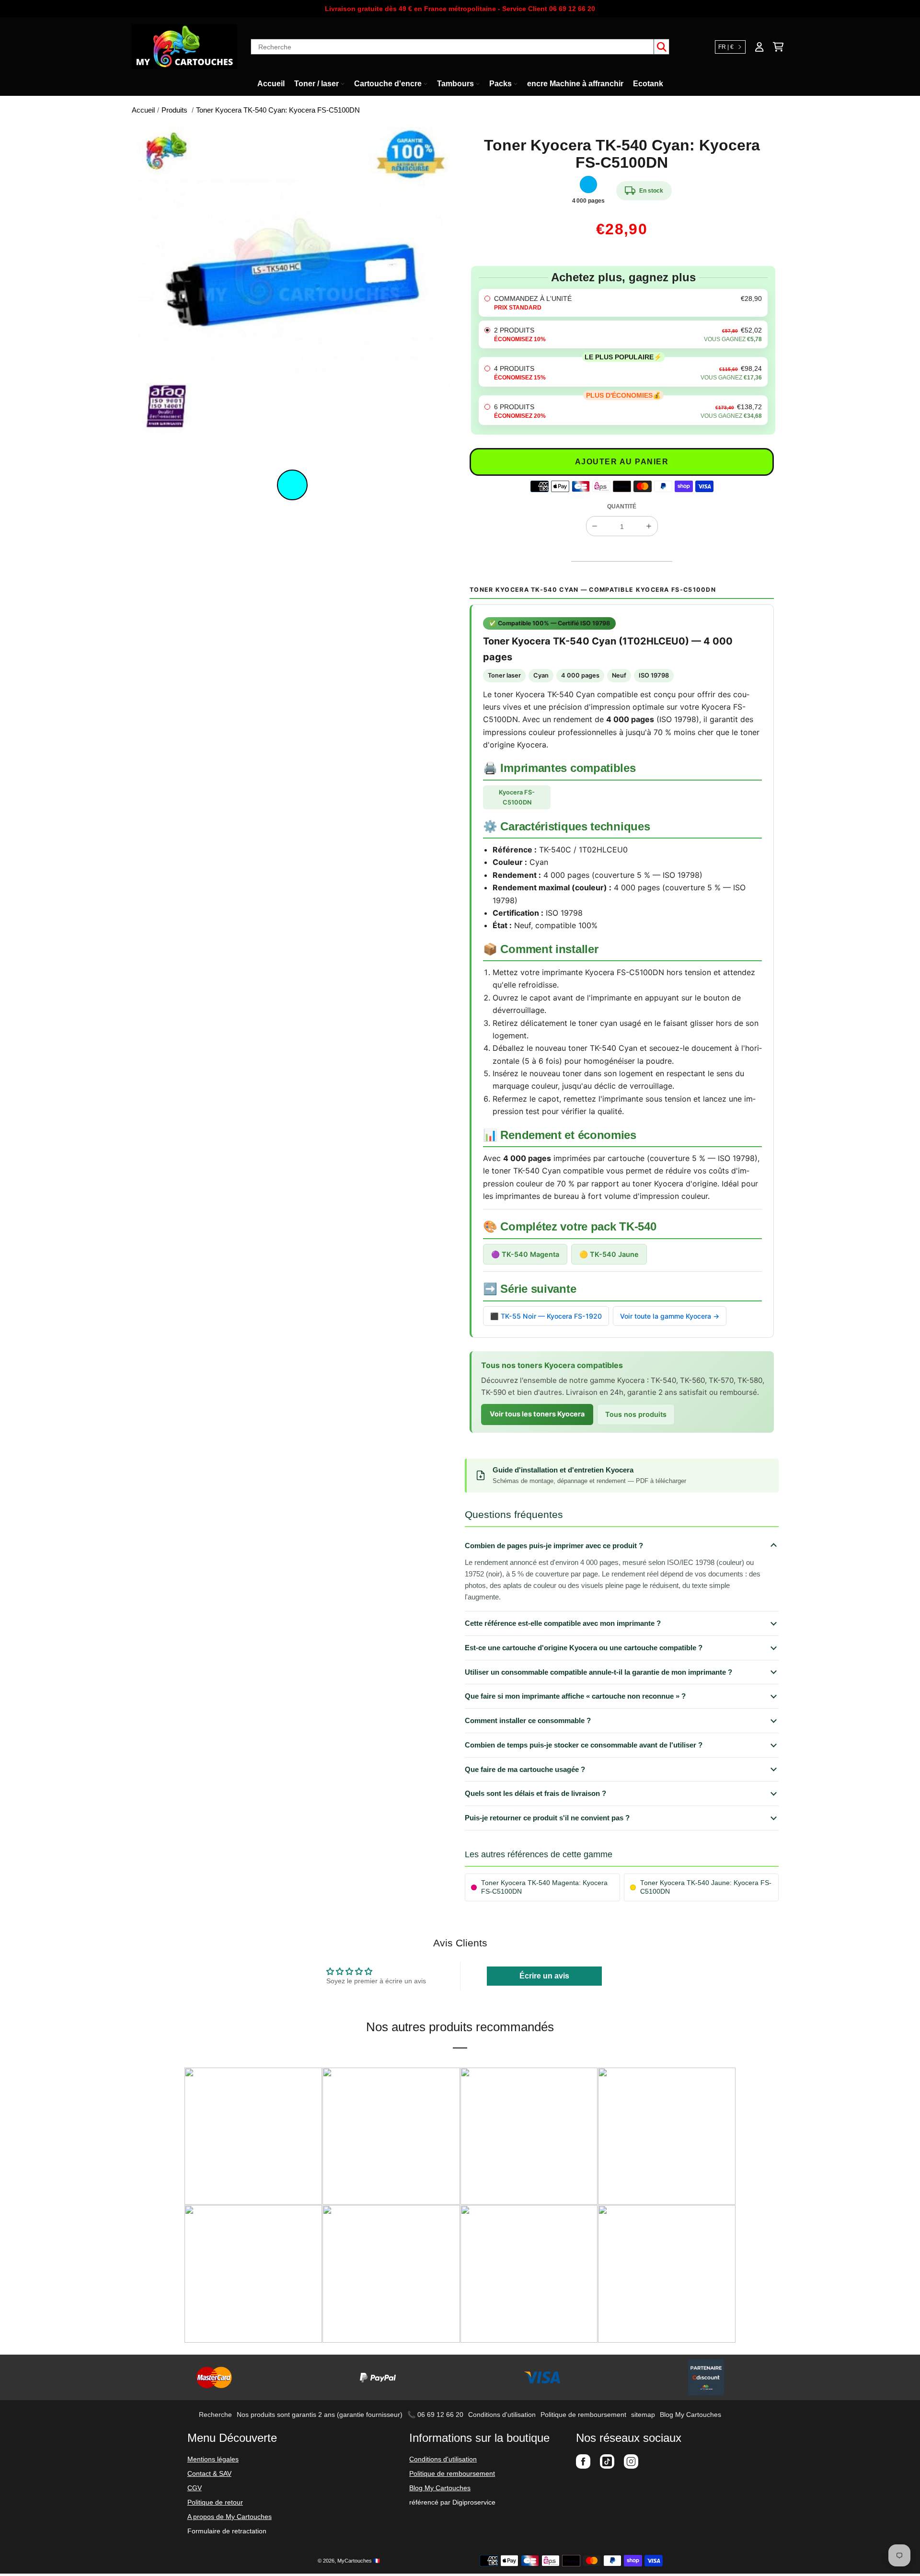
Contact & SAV (209, 2473)
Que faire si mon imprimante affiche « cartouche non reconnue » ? (575, 1696)
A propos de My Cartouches (230, 2517)
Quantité (622, 506)
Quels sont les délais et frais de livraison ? (535, 1793)
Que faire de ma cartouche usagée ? (525, 1769)
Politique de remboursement (583, 2415)
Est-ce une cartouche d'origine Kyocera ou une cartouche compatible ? (584, 1648)
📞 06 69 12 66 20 (435, 2415)
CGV (195, 2488)
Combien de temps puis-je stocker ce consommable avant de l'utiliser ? (584, 1745)
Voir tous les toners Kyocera (537, 1414)
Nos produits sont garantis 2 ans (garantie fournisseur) (320, 2415)
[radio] (623, 303)
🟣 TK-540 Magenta (525, 1254)
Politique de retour (215, 2502)
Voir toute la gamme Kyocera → (670, 1316)
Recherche (215, 2415)
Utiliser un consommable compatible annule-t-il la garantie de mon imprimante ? (598, 1672)
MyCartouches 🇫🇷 (359, 2561)
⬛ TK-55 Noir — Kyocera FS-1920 (546, 1316)
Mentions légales (213, 2459)
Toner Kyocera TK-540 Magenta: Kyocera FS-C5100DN (544, 1887)
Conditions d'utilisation (502, 2415)
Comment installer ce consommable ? (528, 1720)
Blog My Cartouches (690, 2415)
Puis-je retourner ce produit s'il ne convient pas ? (547, 1818)
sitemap (643, 2415)
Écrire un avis (544, 1976)
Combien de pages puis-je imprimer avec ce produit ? (554, 1546)
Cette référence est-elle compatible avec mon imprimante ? (563, 1623)
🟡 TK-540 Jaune (609, 1254)
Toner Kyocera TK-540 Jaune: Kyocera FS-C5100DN (706, 1887)
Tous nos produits (636, 1414)
